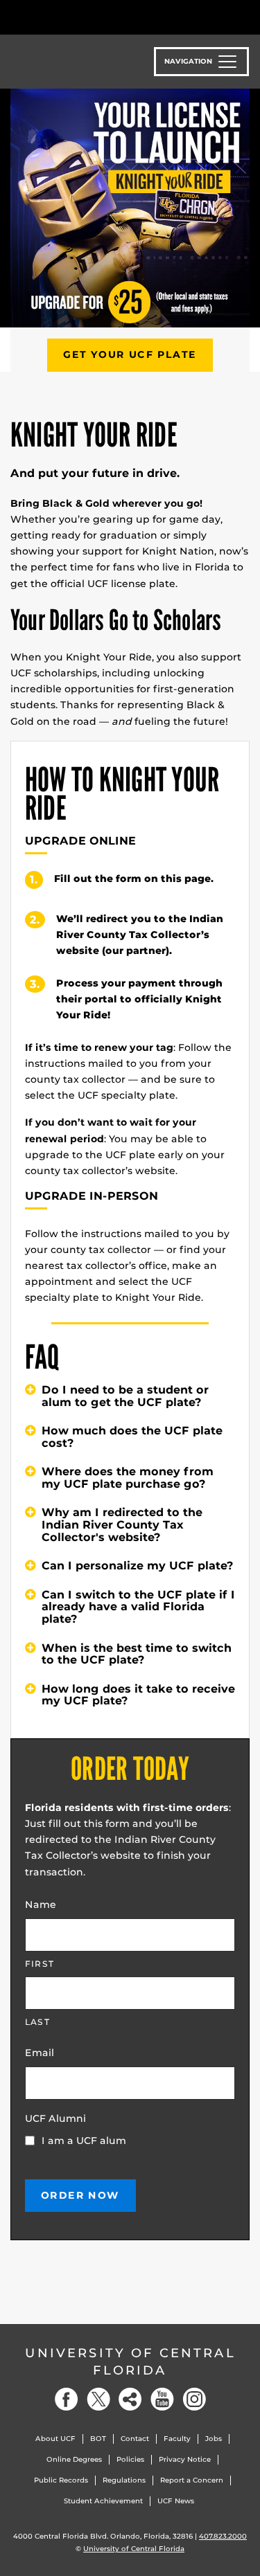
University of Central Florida (130, 2362)
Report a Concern (192, 2480)
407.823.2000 (223, 2536)
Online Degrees (74, 2459)
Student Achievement (103, 2501)
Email (40, 2053)
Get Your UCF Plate (130, 354)
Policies (130, 2459)
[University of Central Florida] (105, 17)
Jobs (214, 2439)
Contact (135, 2439)
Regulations (124, 2480)
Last (37, 2022)
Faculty (177, 2439)
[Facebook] (67, 2399)
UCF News (176, 2501)
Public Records (61, 2480)
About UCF (55, 2439)
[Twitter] (98, 2399)
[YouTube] (162, 2399)
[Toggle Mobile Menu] (246, 16)
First (40, 1964)
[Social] (130, 2399)
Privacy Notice (185, 2459)
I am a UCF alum (84, 2141)
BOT (98, 2439)
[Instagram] (194, 2399)
